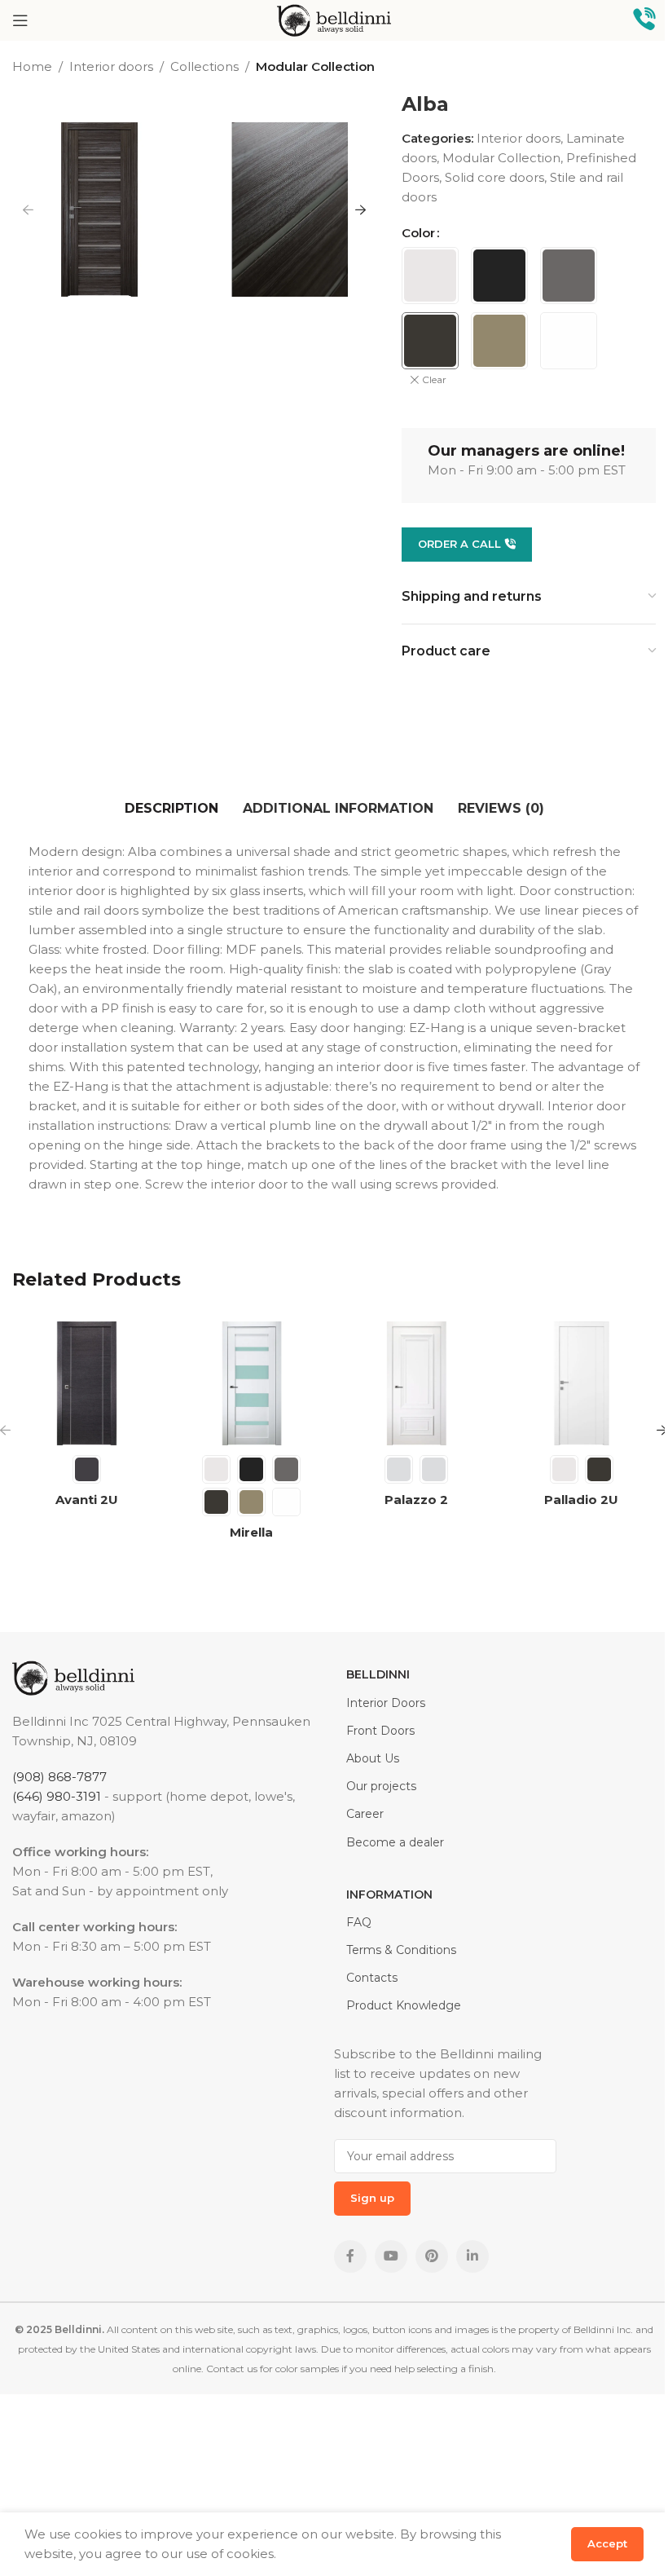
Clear (434, 379)
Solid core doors (494, 177)
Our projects (381, 1786)
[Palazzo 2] (417, 1384)
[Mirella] (252, 1384)
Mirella (251, 1532)
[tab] (171, 809)
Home (32, 66)
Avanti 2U (87, 1500)
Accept (607, 2543)
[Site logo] (334, 19)
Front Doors (380, 1731)
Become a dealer (395, 1842)
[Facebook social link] (350, 2256)
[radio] (430, 276)
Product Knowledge (404, 2005)
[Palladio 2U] (582, 1384)
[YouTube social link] (391, 2256)
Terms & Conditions (401, 1950)
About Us (373, 1758)
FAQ (359, 1922)
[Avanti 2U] (87, 1384)
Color (418, 233)
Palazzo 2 (416, 1500)
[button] (29, 210)
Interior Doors (386, 1703)
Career (365, 1814)
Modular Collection (315, 66)
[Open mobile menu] (20, 20)
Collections (204, 66)
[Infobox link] (644, 21)
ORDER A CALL (459, 544)
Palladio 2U (581, 1500)
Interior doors (111, 66)
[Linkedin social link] (472, 2256)
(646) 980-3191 (57, 1796)
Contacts (372, 1978)
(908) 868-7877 (59, 1777)
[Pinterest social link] (432, 2256)
